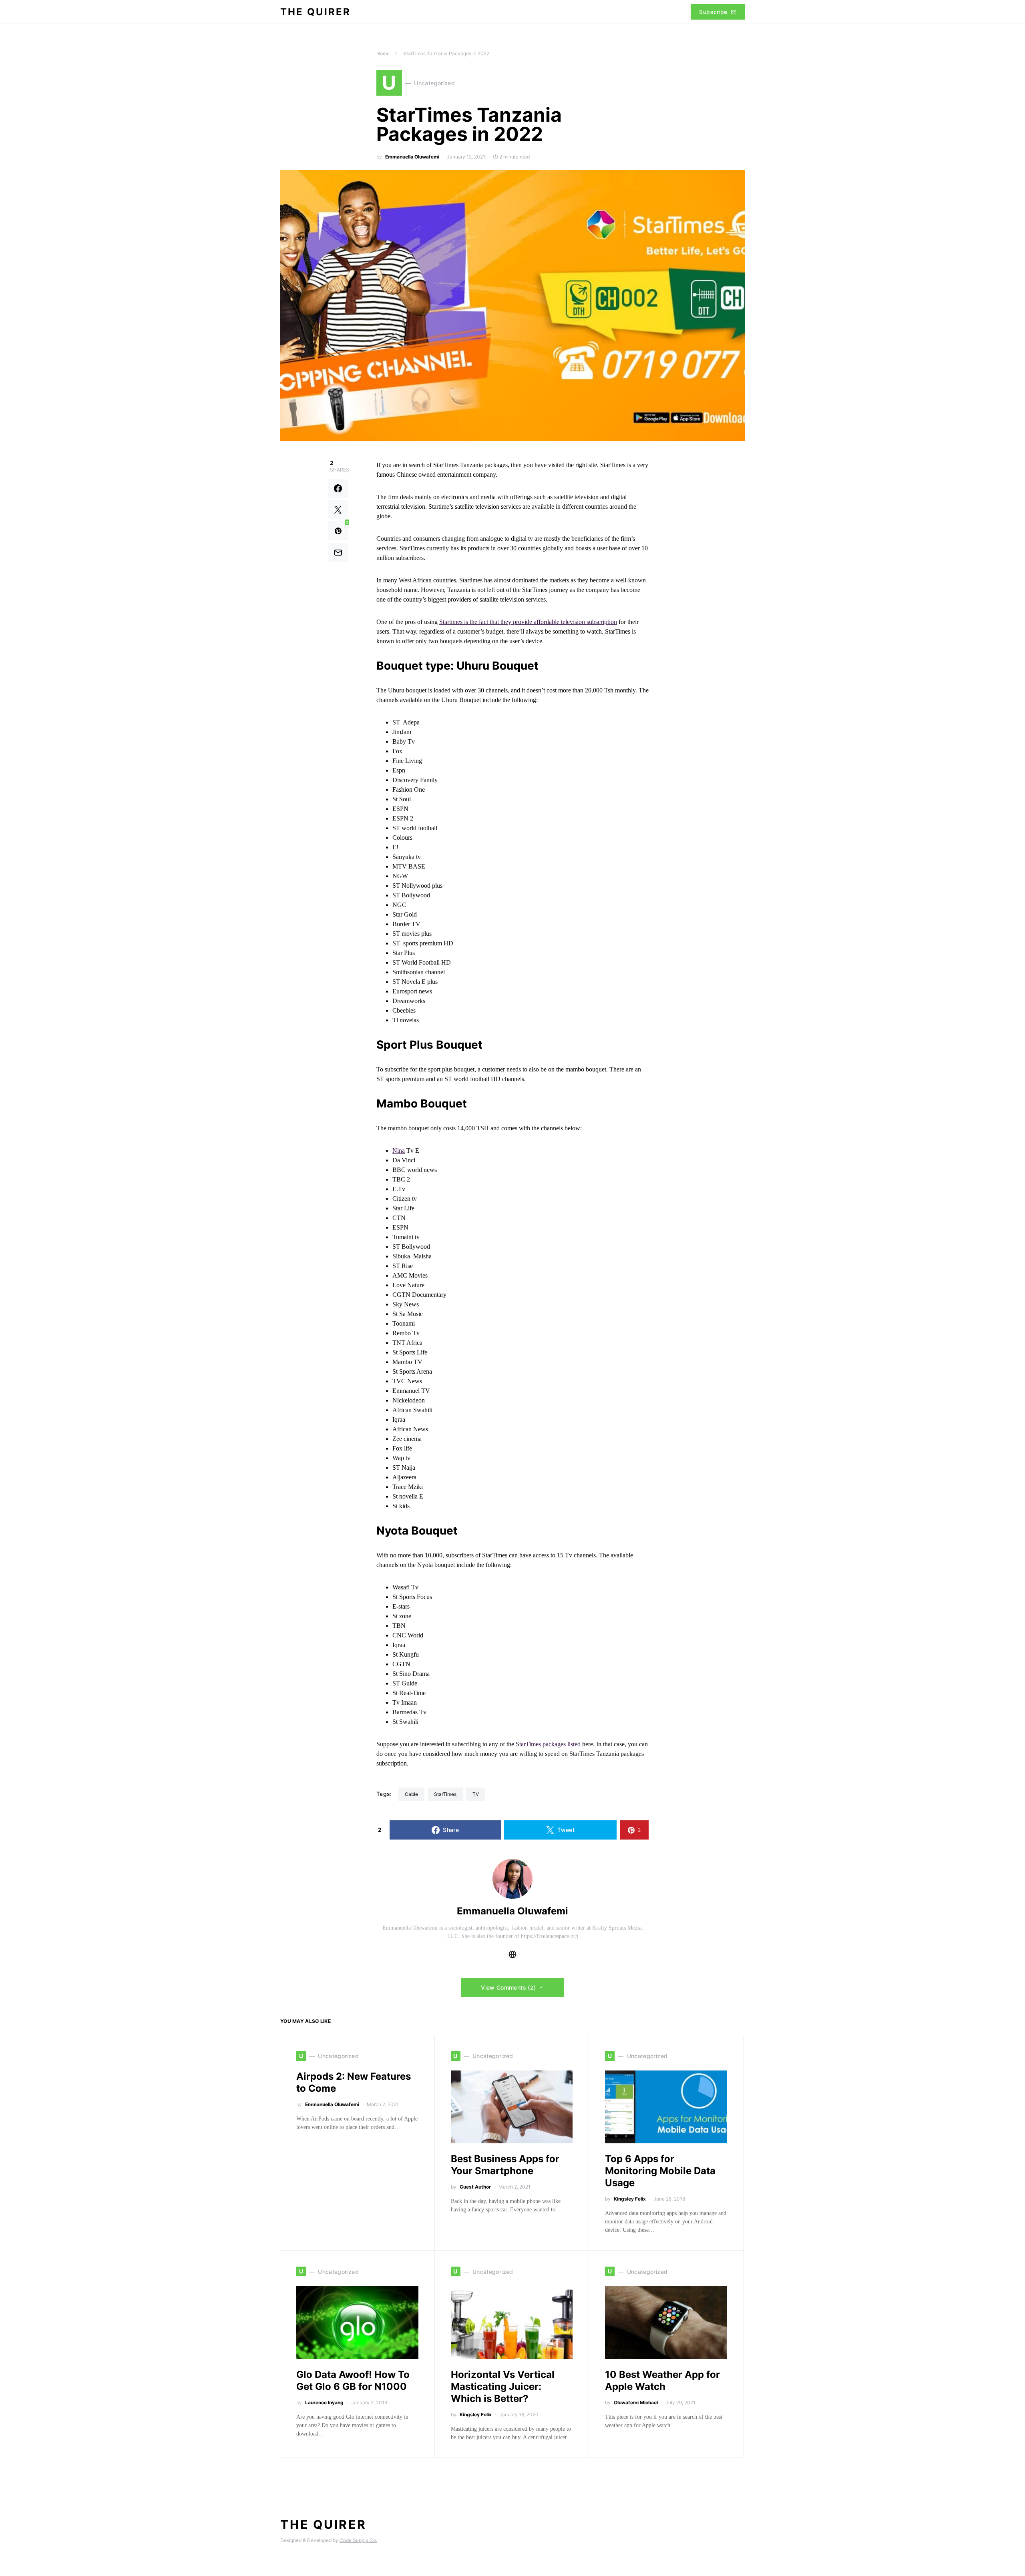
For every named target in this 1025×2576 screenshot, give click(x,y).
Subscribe (713, 12)
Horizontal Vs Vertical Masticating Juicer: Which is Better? (503, 2386)
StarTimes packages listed (548, 1744)
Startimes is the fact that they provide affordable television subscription (528, 622)
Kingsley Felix (630, 2199)
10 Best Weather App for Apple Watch (662, 2380)
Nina (399, 1151)
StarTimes (445, 1794)
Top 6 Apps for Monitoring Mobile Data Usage (660, 2171)
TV (476, 1794)
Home (383, 53)
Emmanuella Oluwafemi (412, 157)
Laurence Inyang (324, 2402)
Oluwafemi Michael (636, 2402)
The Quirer (316, 12)
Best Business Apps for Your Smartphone (505, 2165)
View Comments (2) (508, 1987)
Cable (411, 1794)
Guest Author (475, 2187)
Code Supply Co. (358, 2540)
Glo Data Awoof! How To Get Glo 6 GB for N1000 (353, 2380)
